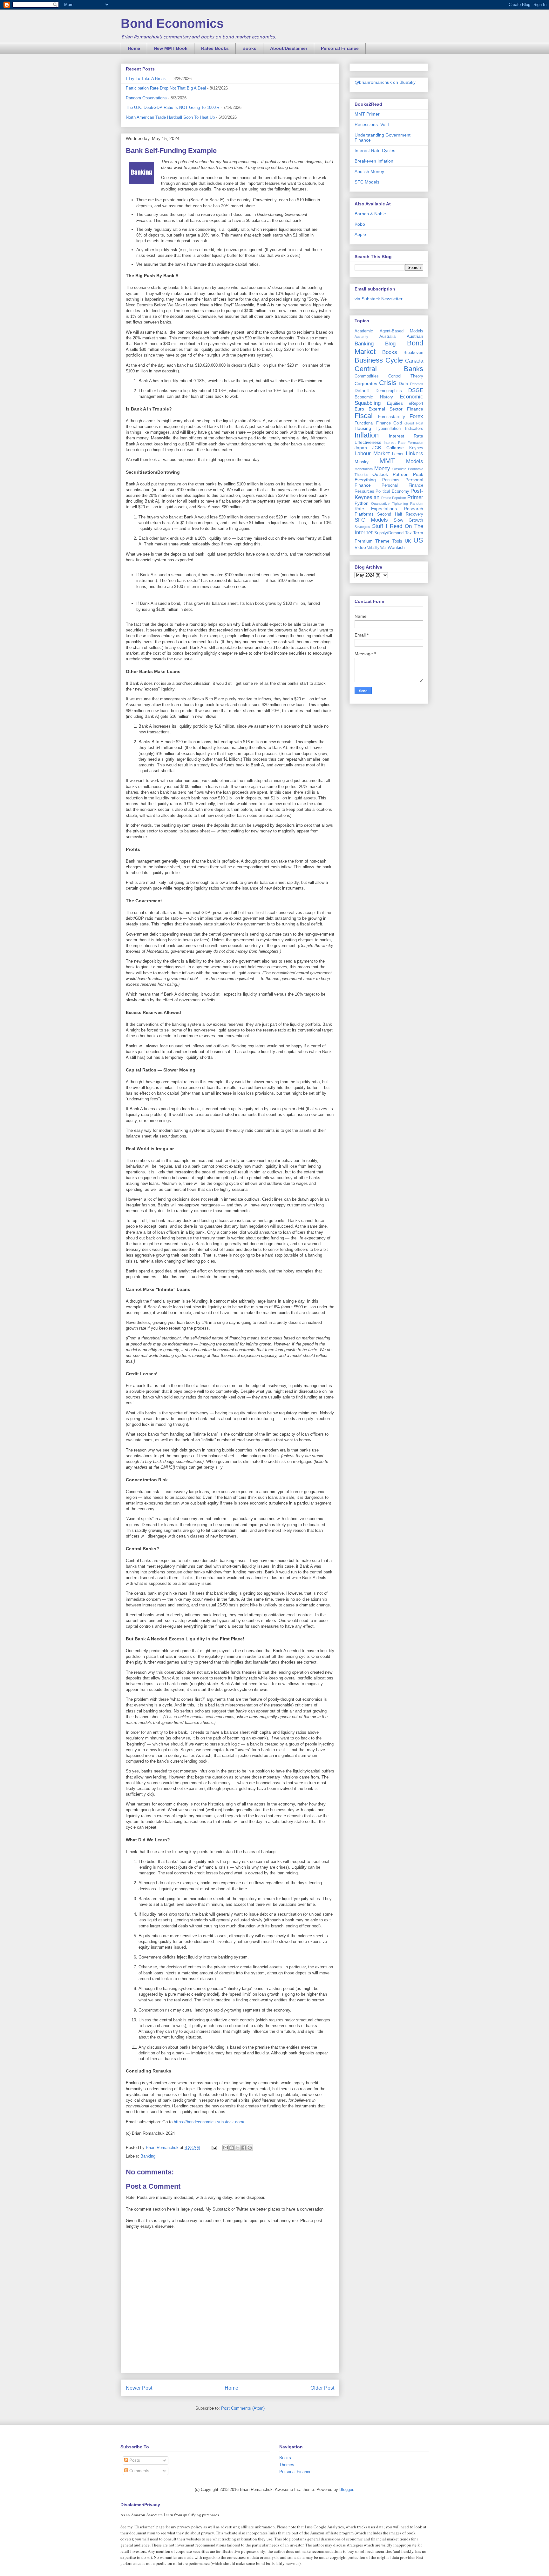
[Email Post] (214, 2148)
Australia (387, 337)
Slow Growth (408, 520)
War (383, 548)
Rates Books (215, 48)
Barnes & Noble (370, 214)
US (418, 540)
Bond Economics (172, 23)
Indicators (414, 429)
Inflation (367, 435)
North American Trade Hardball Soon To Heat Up (170, 117)
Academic (364, 331)
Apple (360, 234)
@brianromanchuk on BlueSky (385, 82)
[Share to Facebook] (244, 2148)
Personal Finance (340, 48)
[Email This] (226, 2148)
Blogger (346, 2489)
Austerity (361, 337)
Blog (390, 344)
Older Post (322, 2388)
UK (408, 541)
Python (362, 503)
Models (415, 461)
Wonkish (396, 547)
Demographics (389, 391)
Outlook (380, 474)
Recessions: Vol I (372, 124)
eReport (416, 404)
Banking (148, 2156)
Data (403, 384)
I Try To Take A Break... (148, 79)
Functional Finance (373, 423)
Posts (134, 2460)
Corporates (366, 384)
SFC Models (367, 182)
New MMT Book (171, 48)
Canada (414, 361)
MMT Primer (367, 114)
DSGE (416, 390)
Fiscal (364, 416)
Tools (397, 541)
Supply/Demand (389, 533)
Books (249, 48)
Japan (361, 448)
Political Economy (392, 491)
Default (362, 390)
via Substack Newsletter (379, 299)
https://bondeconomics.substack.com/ (209, 2122)
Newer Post (139, 2388)
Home (134, 48)
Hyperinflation (388, 429)
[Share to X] (238, 2148)
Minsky (362, 462)
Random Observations (146, 98)
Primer (415, 497)
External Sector (386, 409)
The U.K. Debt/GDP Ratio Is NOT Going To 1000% (173, 107)
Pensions (391, 480)
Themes (287, 2465)
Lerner (398, 454)
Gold (398, 423)
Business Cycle (379, 360)
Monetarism (364, 469)
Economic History (374, 397)
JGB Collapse (388, 448)
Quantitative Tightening (389, 504)
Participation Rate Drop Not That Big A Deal (166, 88)
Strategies (362, 527)
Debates (417, 384)
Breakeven (413, 353)
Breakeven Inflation (374, 161)
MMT (387, 461)
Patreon (401, 474)
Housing (363, 428)
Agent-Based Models (402, 331)
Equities (395, 403)
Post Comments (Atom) (243, 2408)
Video (360, 547)
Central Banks (389, 369)
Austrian (415, 336)
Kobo (360, 224)
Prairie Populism (394, 498)
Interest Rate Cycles (375, 150)
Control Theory (406, 376)
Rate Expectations (376, 509)
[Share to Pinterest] (250, 2148)
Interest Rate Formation (403, 443)
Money (382, 468)
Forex (416, 416)
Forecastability (392, 417)
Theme (382, 541)
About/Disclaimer (289, 48)
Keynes (416, 448)
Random (417, 504)
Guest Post (414, 423)
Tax (408, 533)
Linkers (414, 454)
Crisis (388, 383)
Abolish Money (369, 171)
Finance (415, 409)
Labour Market (372, 454)
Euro (359, 409)
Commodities (367, 376)
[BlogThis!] (232, 2148)
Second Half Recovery (400, 514)
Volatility (373, 548)
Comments (139, 2471)
